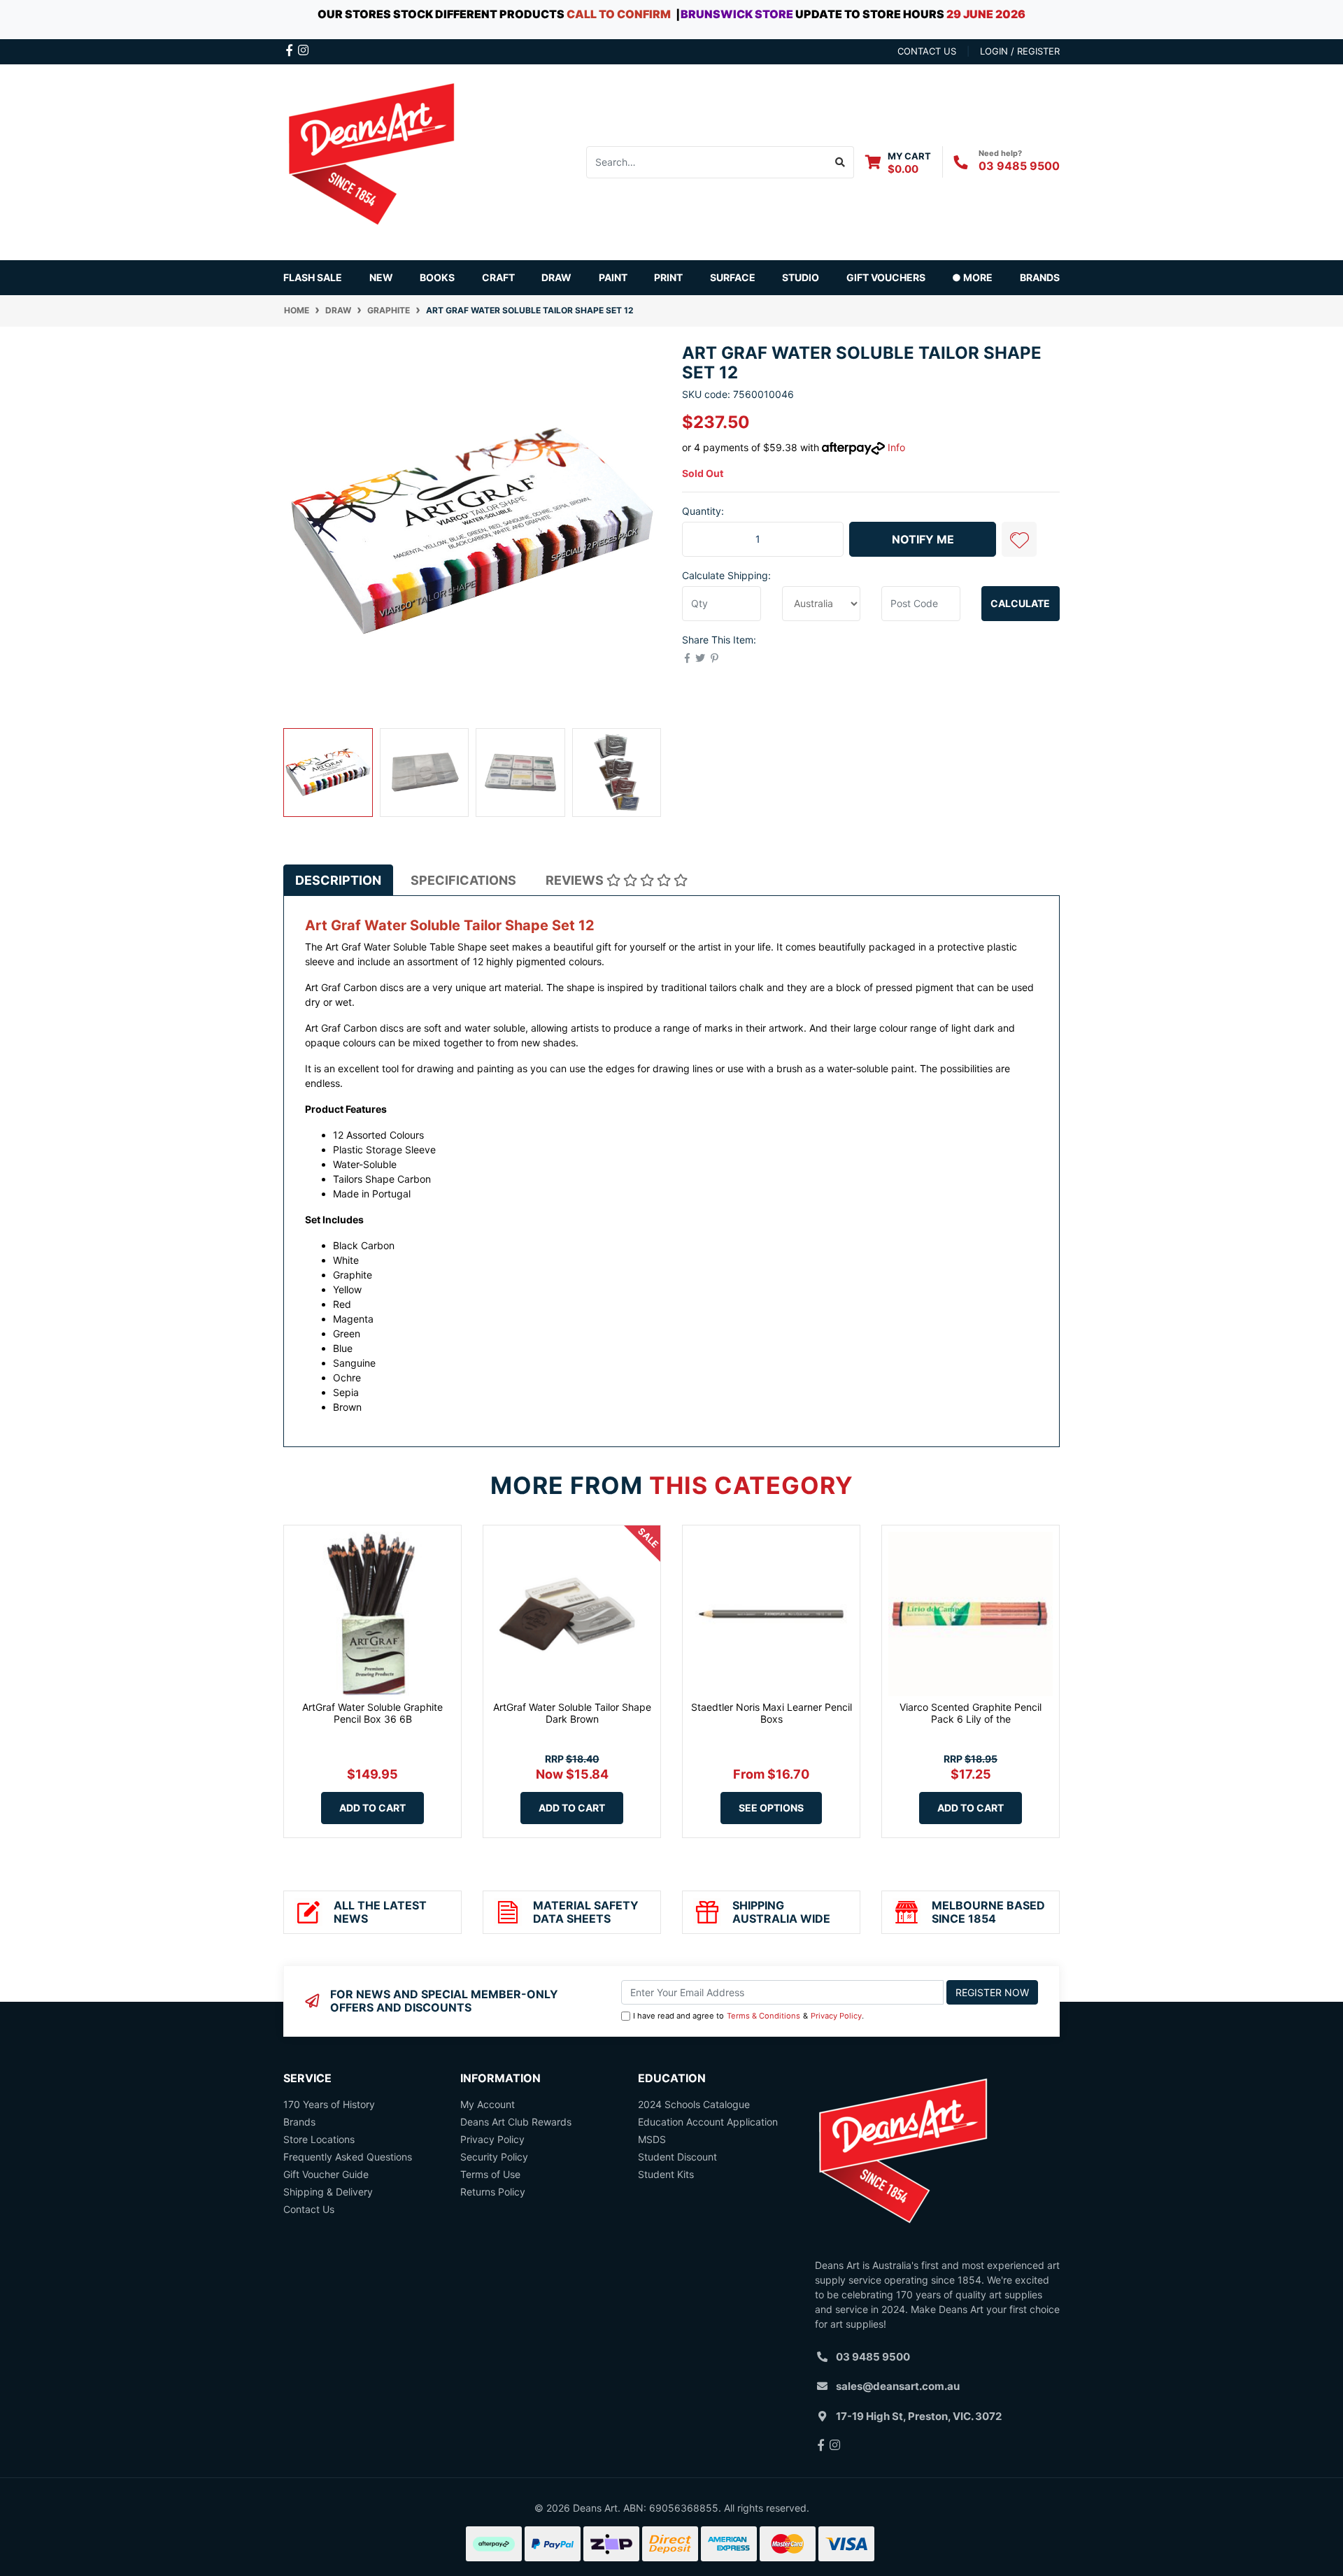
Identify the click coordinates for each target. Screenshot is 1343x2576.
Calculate (1020, 603)
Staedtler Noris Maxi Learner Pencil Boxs (772, 1713)
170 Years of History (329, 2104)
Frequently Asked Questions (348, 2157)
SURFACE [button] (733, 277)
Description (338, 880)
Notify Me (923, 539)
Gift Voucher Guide (326, 2174)
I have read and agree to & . (748, 2016)
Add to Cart (372, 1808)
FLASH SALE (313, 277)
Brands (299, 2122)
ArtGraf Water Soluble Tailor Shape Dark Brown (572, 1713)
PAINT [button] (613, 277)
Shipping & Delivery (328, 2192)
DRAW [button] (556, 277)
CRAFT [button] (498, 277)
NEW (381, 277)
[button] (1019, 539)
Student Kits (666, 2174)
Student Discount (677, 2157)
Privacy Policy (836, 2016)
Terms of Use (490, 2174)
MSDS (652, 2139)
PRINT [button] (668, 277)
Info (896, 447)
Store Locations (319, 2139)
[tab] (338, 880)
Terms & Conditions (763, 2016)
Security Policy (494, 2157)
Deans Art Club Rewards (516, 2122)
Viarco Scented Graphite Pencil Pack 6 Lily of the (971, 1713)
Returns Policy (493, 2192)
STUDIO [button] (801, 277)
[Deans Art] (371, 161)
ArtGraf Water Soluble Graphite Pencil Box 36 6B (372, 1713)
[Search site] (840, 162)
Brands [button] (1040, 277)
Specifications (463, 880)
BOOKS (437, 277)
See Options (771, 1808)
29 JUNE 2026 (986, 14)
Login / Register (1020, 51)
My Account (488, 2104)
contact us (927, 51)
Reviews (576, 880)
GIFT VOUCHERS (886, 277)
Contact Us (309, 2209)
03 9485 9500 (1019, 166)
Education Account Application (708, 2122)
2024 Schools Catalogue (694, 2104)
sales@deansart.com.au (898, 2386)
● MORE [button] (972, 277)
